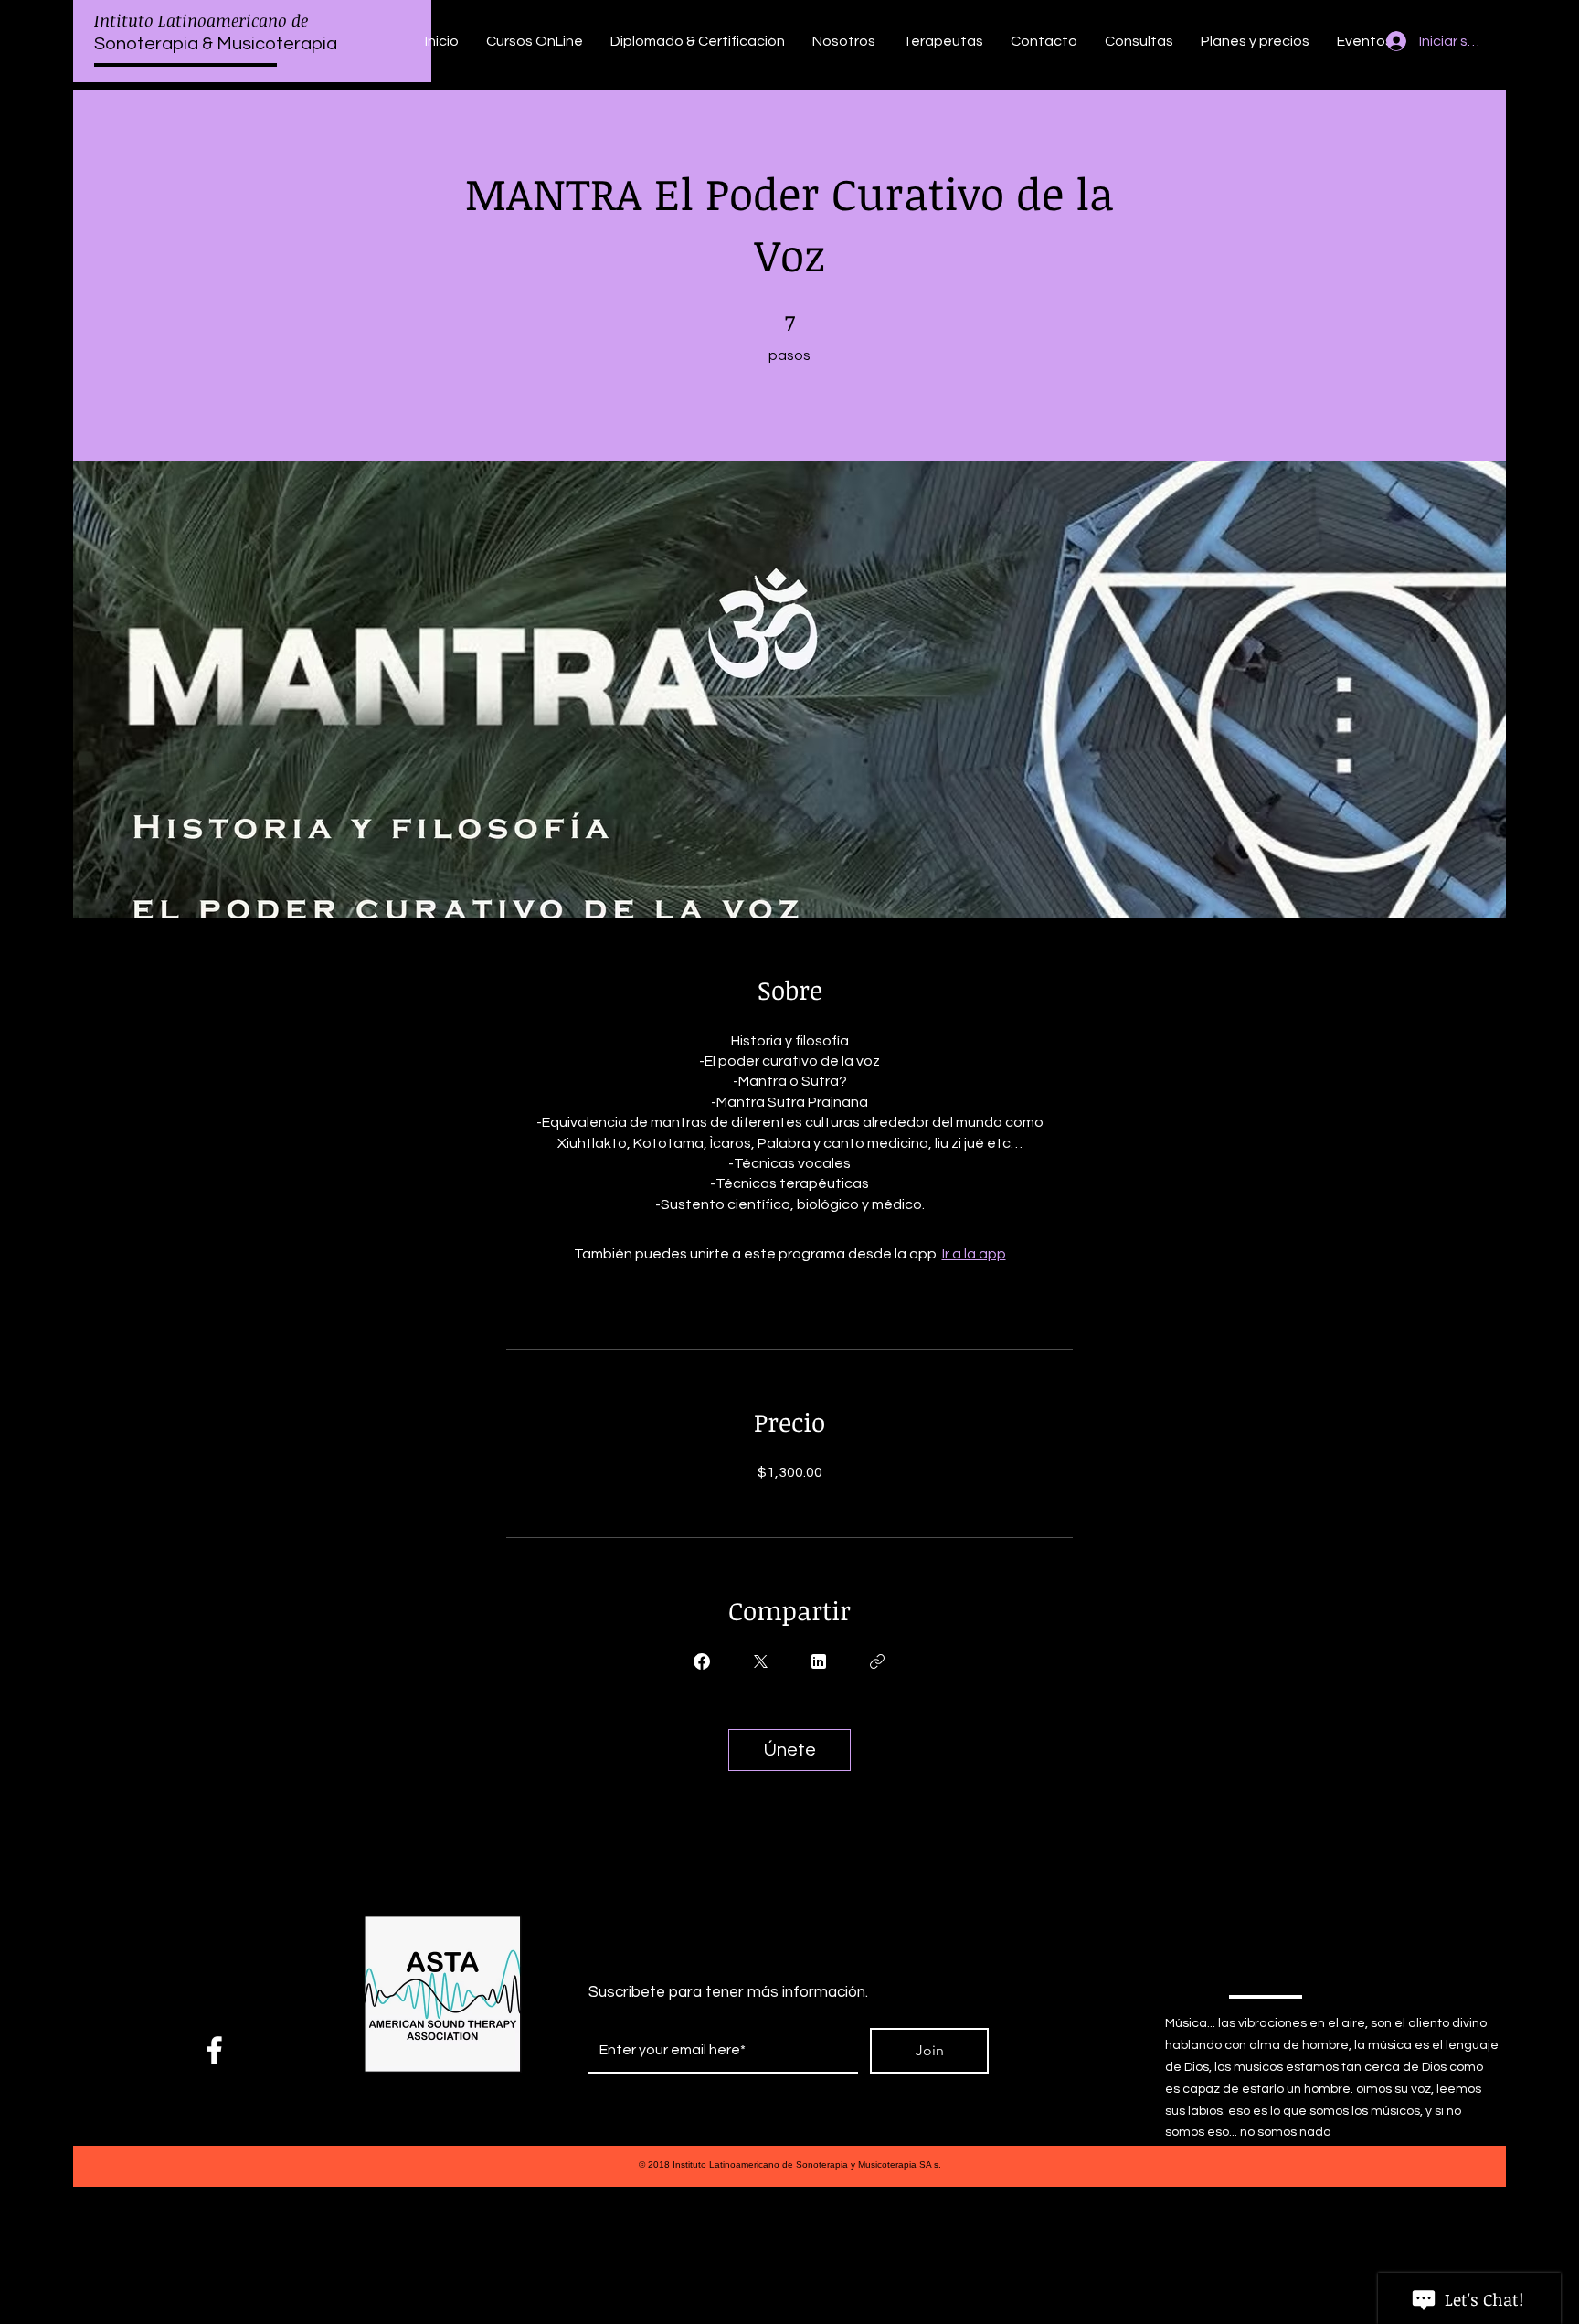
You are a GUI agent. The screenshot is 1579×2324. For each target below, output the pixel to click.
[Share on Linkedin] (819, 1661)
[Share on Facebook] (702, 1661)
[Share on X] (760, 1661)
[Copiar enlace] (877, 1661)
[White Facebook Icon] (214, 2050)
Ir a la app (974, 1254)
